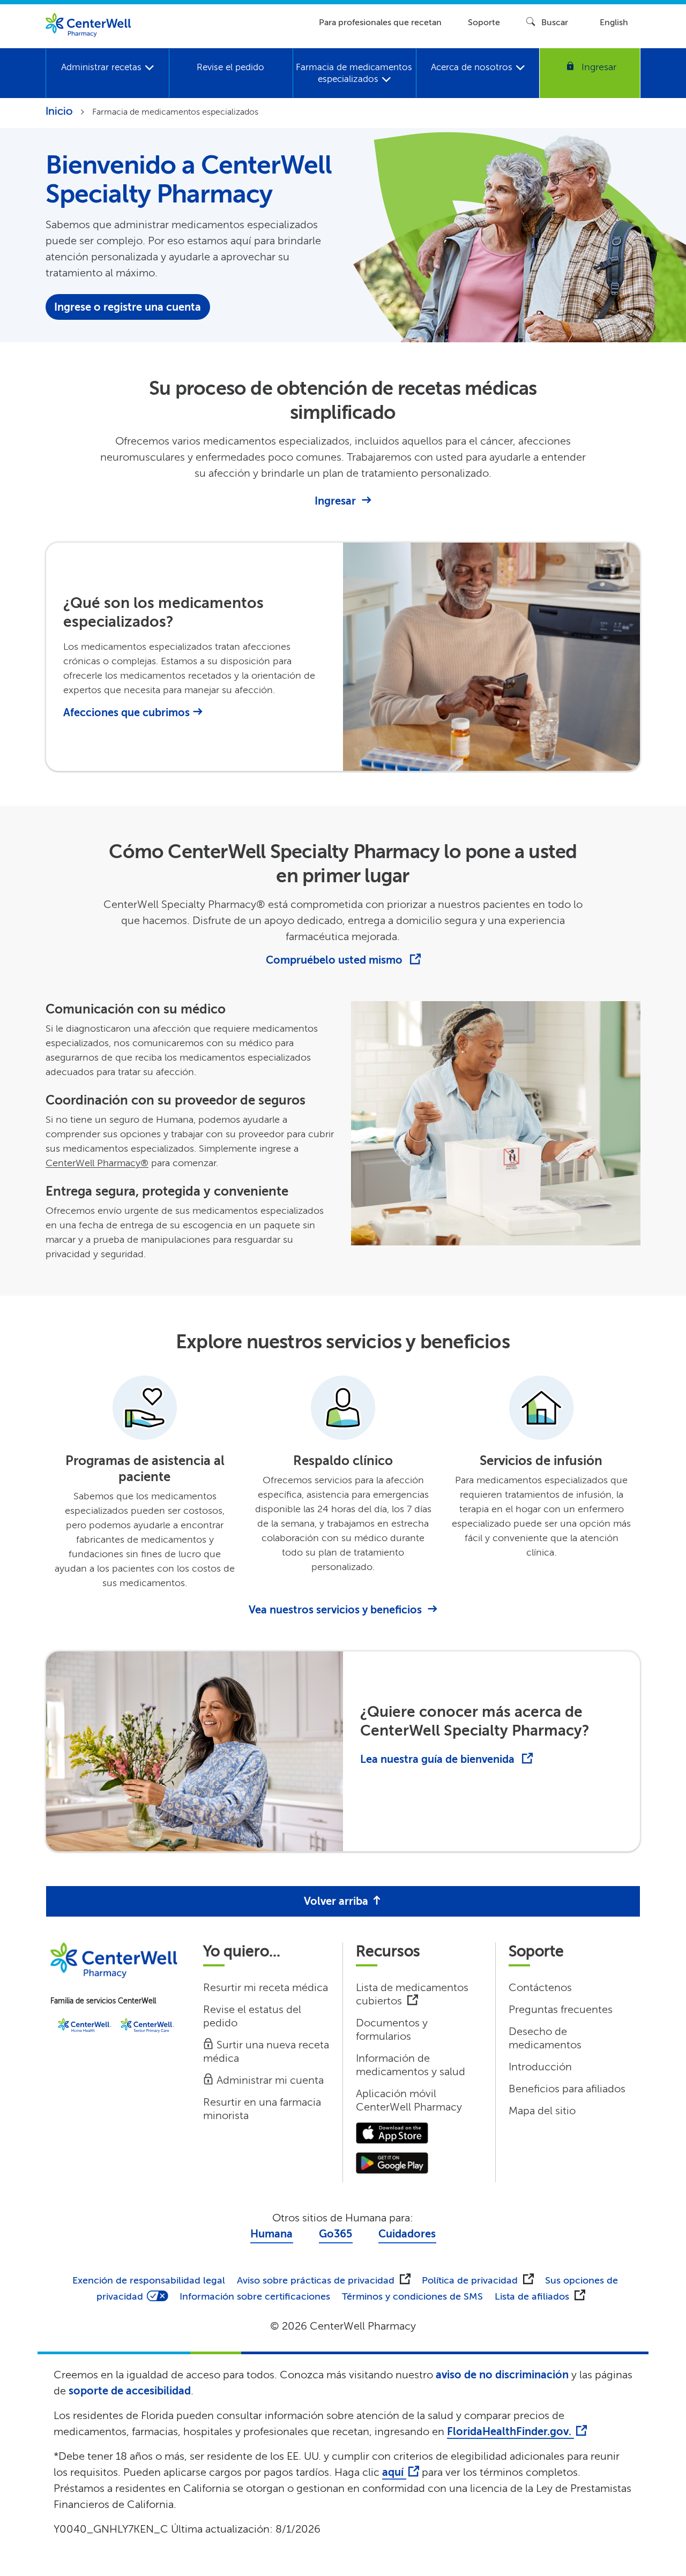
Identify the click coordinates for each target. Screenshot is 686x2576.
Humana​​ (272, 2234)
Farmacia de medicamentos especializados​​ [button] (354, 73)
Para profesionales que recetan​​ (381, 22)
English (614, 22)
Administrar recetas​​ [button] (103, 67)
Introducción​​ (540, 2067)
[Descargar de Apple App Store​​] (392, 2132)
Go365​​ (336, 2234)
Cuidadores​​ (407, 2234)
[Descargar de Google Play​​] (392, 2162)
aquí (394, 2472)
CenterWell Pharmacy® (97, 1163)
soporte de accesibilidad (130, 2391)
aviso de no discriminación (502, 2375)
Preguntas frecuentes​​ (561, 2010)
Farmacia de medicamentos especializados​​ (176, 112)
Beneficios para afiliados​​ (567, 2089)
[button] (590, 73)
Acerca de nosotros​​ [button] (473, 67)
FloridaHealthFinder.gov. (510, 2432)
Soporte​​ (484, 22)
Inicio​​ (59, 111)
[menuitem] (107, 73)
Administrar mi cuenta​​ (269, 2080)
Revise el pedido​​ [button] (231, 67)
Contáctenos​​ (540, 1988)
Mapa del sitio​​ (542, 2111)
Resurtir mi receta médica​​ (266, 1988)
